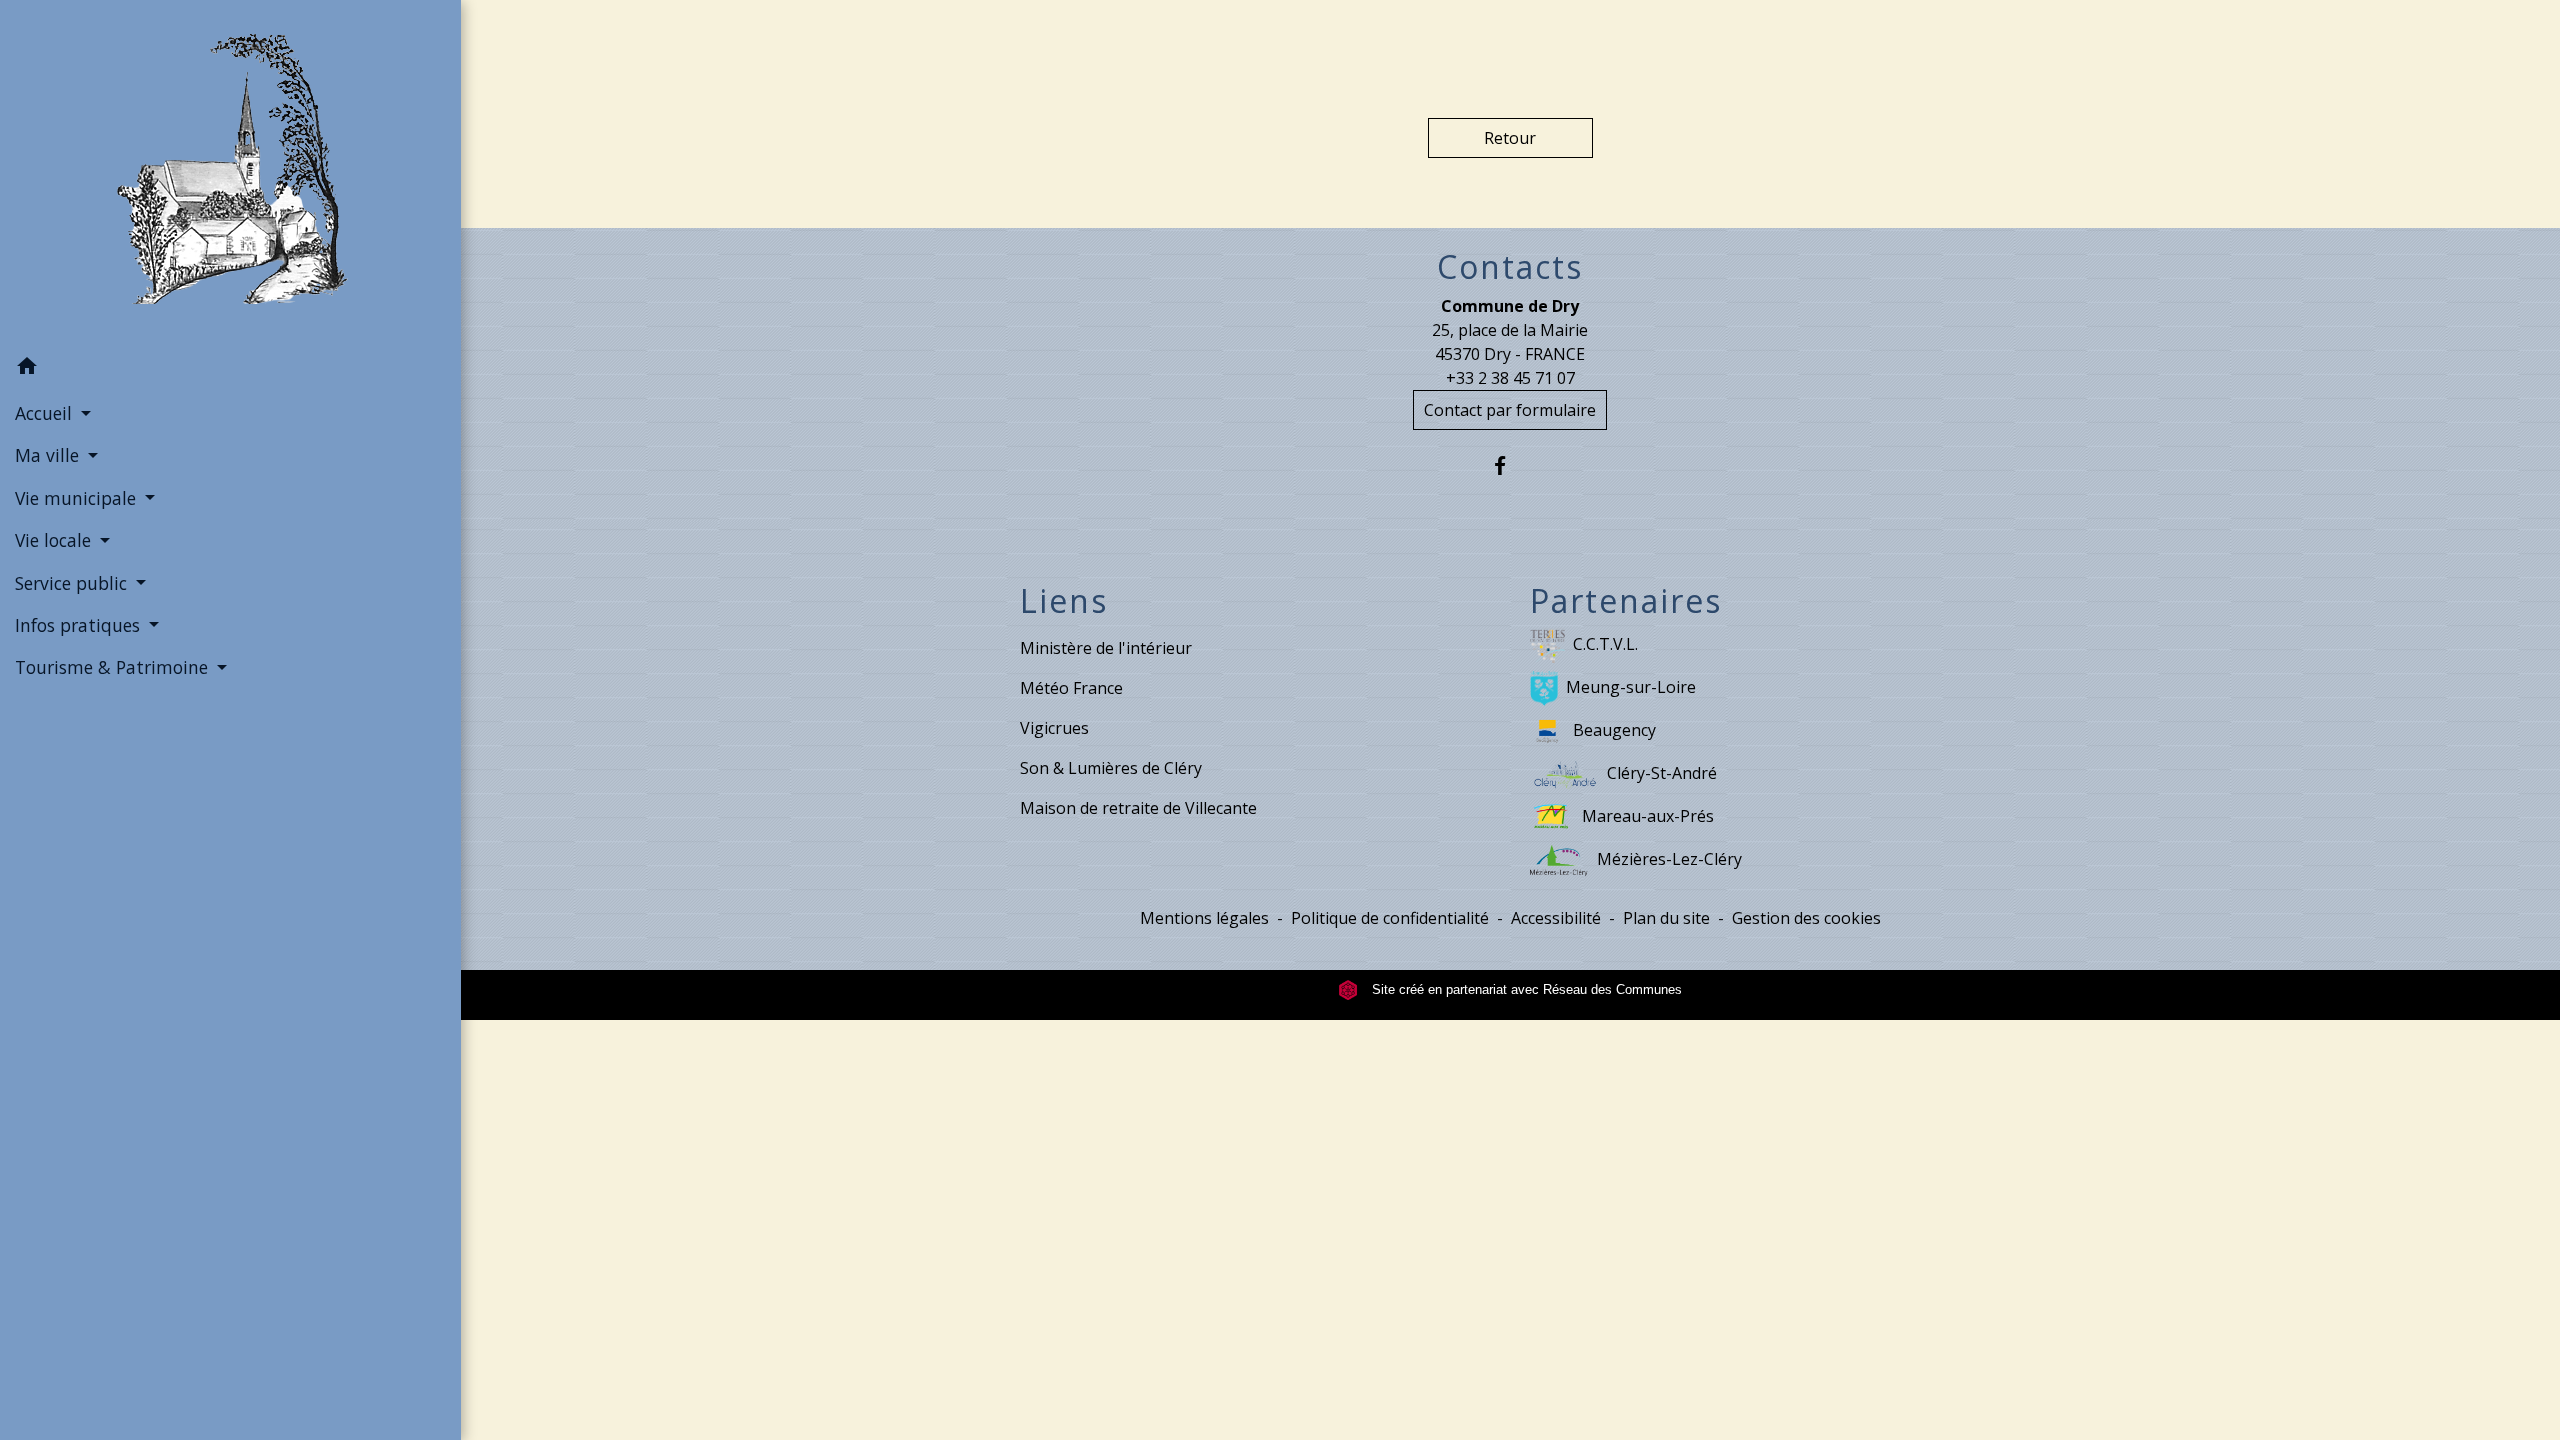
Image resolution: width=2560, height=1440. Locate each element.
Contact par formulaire (1510, 410)
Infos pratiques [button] (80, 625)
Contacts (1510, 267)
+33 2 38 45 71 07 (1510, 378)
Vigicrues (1054, 728)
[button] (230, 369)
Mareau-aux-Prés (1648, 816)
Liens (1064, 601)
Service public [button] (73, 583)
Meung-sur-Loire (1631, 687)
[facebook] (1510, 465)
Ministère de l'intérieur (1106, 648)
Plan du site (1666, 918)
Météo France (1071, 688)
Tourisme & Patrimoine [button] (114, 667)
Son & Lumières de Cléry (1111, 768)
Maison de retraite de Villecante (1138, 808)
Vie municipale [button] (78, 498)
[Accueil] (230, 173)
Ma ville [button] (49, 455)
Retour (1510, 138)
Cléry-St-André (1662, 773)
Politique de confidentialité (1390, 918)
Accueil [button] (46, 413)
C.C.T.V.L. (1605, 644)
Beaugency (1614, 730)
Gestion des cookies (1806, 918)
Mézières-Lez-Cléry (1669, 859)
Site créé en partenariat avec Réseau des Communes (1525, 989)
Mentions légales (1204, 918)
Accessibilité (1556, 918)
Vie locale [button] (55, 540)
